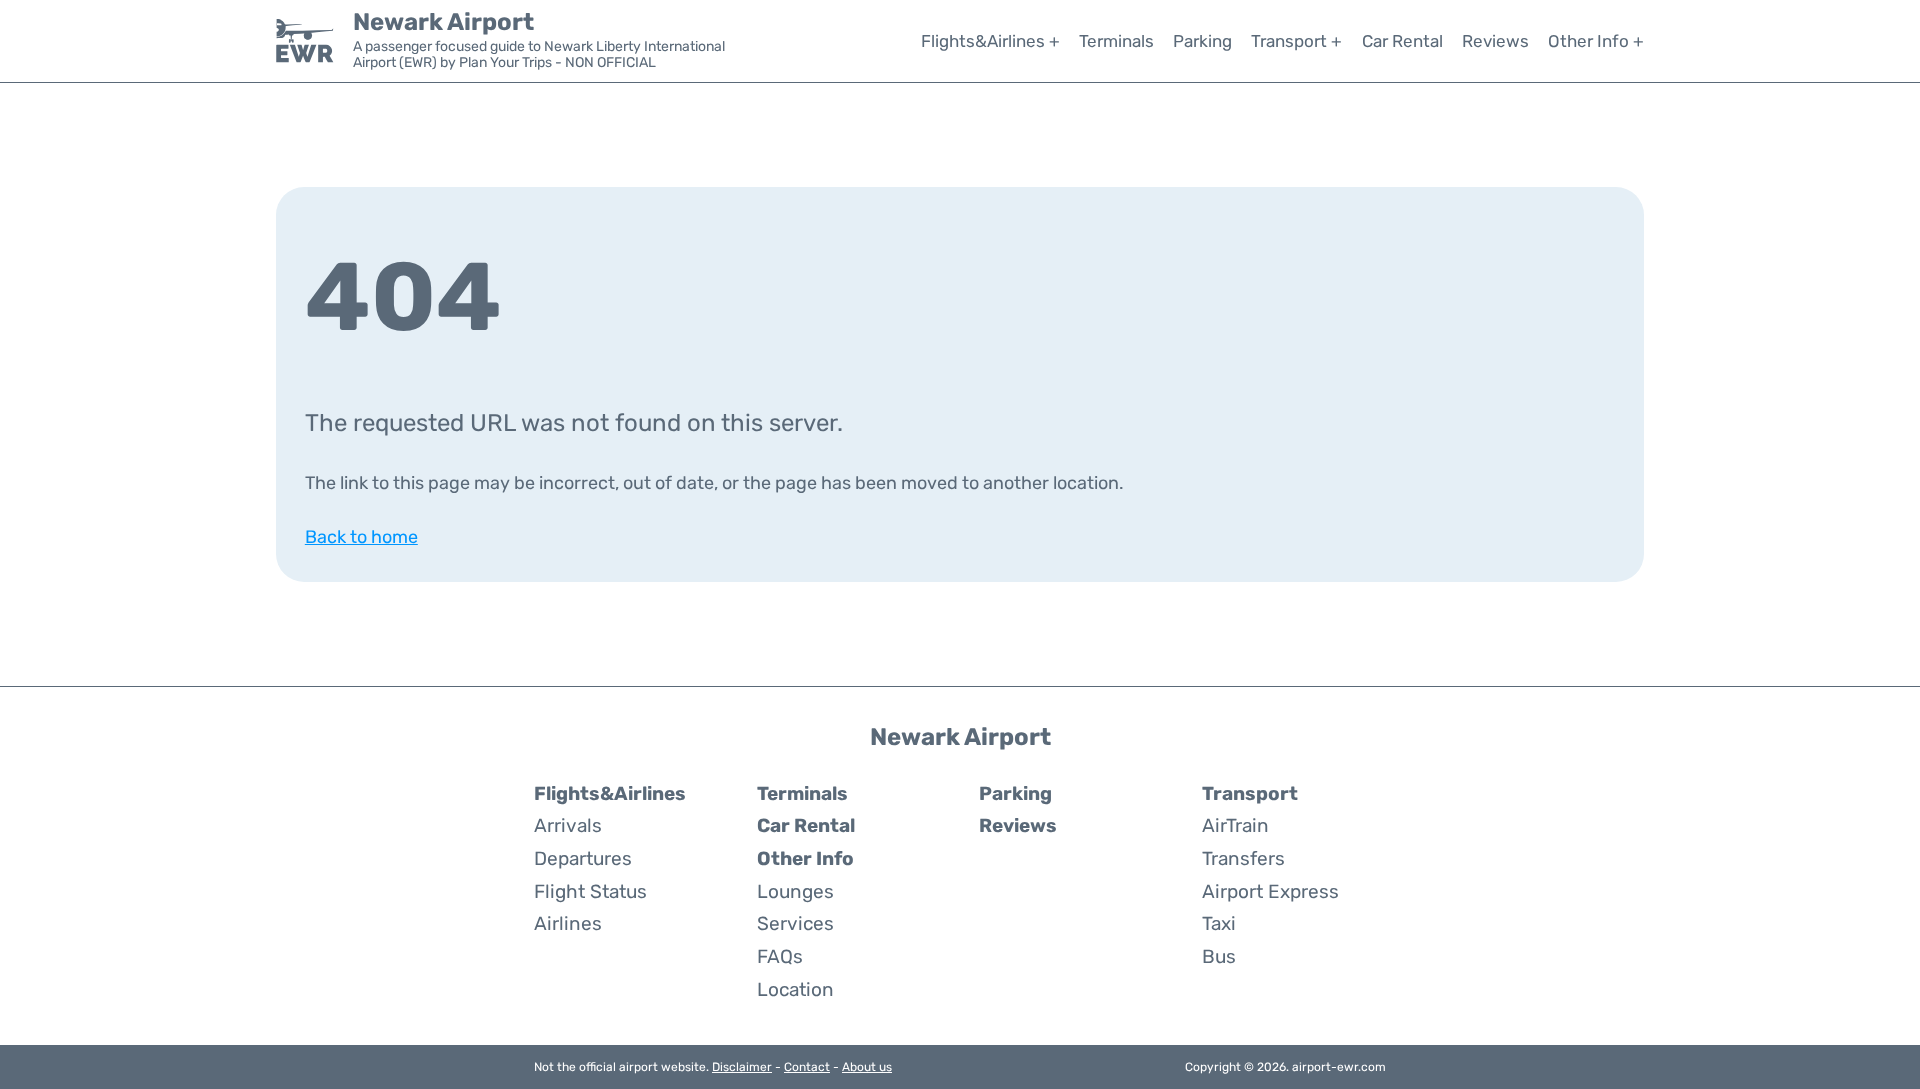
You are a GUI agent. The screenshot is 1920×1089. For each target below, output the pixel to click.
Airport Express (1270, 891)
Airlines (568, 923)
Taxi (1219, 923)
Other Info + (1596, 41)
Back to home (361, 537)
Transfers (1243, 858)
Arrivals (568, 825)
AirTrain (1235, 825)
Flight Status (590, 891)
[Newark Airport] (305, 40)
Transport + (1296, 41)
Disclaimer (742, 1067)
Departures (583, 858)
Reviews (1495, 41)
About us (867, 1067)
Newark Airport (443, 22)
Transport (1250, 793)
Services (795, 923)
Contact (807, 1067)
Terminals (1116, 41)
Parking (1202, 41)
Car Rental (1402, 41)
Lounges (795, 891)
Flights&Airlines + (990, 41)
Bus (1219, 956)
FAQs (780, 956)
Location (795, 989)
